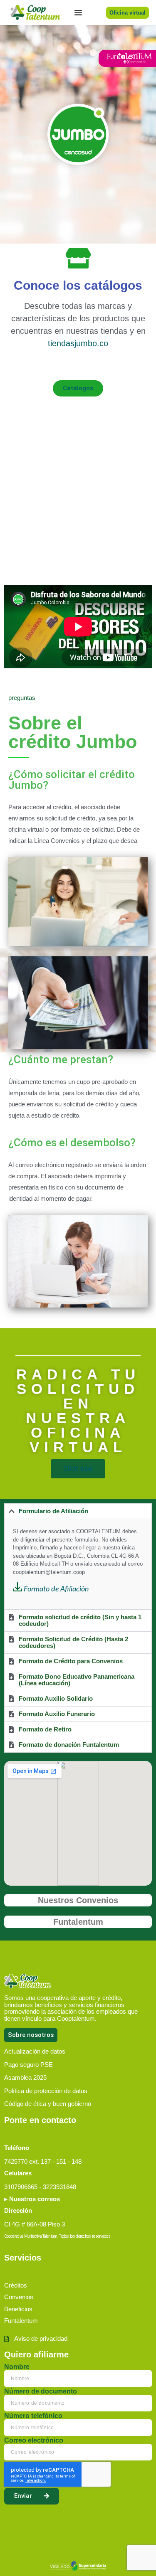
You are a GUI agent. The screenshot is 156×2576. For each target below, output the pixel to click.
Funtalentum (78, 1922)
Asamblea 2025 (25, 2077)
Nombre (17, 2367)
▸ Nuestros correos (32, 2199)
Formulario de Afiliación (53, 1511)
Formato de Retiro (45, 1729)
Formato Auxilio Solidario (56, 1698)
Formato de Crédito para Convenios (71, 1661)
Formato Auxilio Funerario (57, 1714)
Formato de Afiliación (56, 1589)
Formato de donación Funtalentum (69, 1745)
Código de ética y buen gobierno (48, 2104)
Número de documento (41, 2391)
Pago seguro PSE (28, 2065)
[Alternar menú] (78, 12)
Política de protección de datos (46, 2091)
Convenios (19, 2297)
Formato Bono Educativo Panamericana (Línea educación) (77, 1680)
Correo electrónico (34, 2441)
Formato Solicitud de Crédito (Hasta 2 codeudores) (73, 1642)
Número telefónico (33, 2416)
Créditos (16, 2285)
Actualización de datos (35, 2051)
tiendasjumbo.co (78, 343)
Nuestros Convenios (78, 1900)
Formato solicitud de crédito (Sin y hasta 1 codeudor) (80, 1620)
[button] (78, 1511)
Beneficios (18, 2309)
